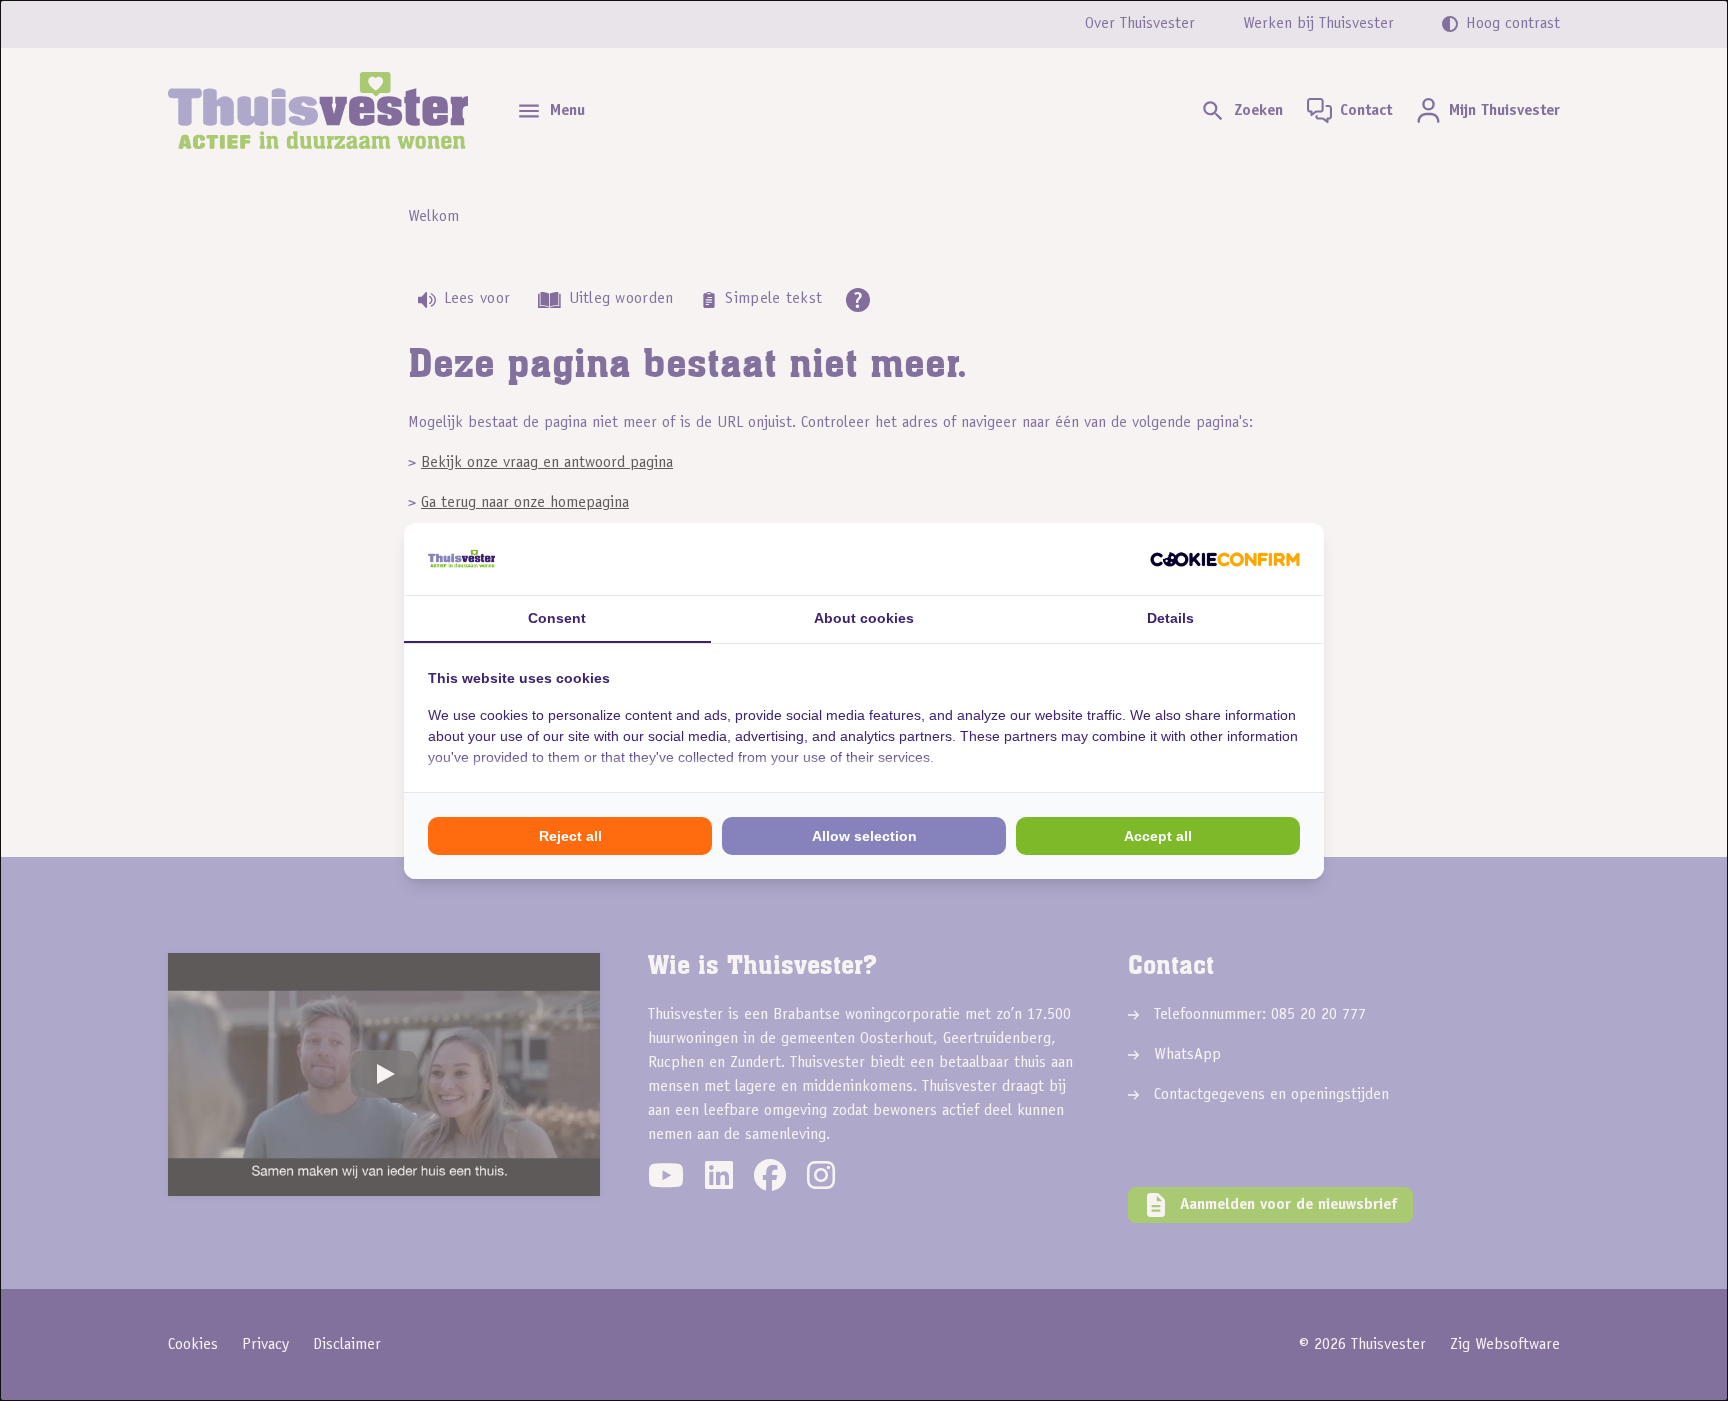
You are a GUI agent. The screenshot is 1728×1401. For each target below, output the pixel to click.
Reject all (570, 836)
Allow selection (864, 836)
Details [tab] (1170, 618)
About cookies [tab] (864, 618)
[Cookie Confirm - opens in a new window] (1225, 559)
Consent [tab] (557, 618)
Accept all (1158, 836)
